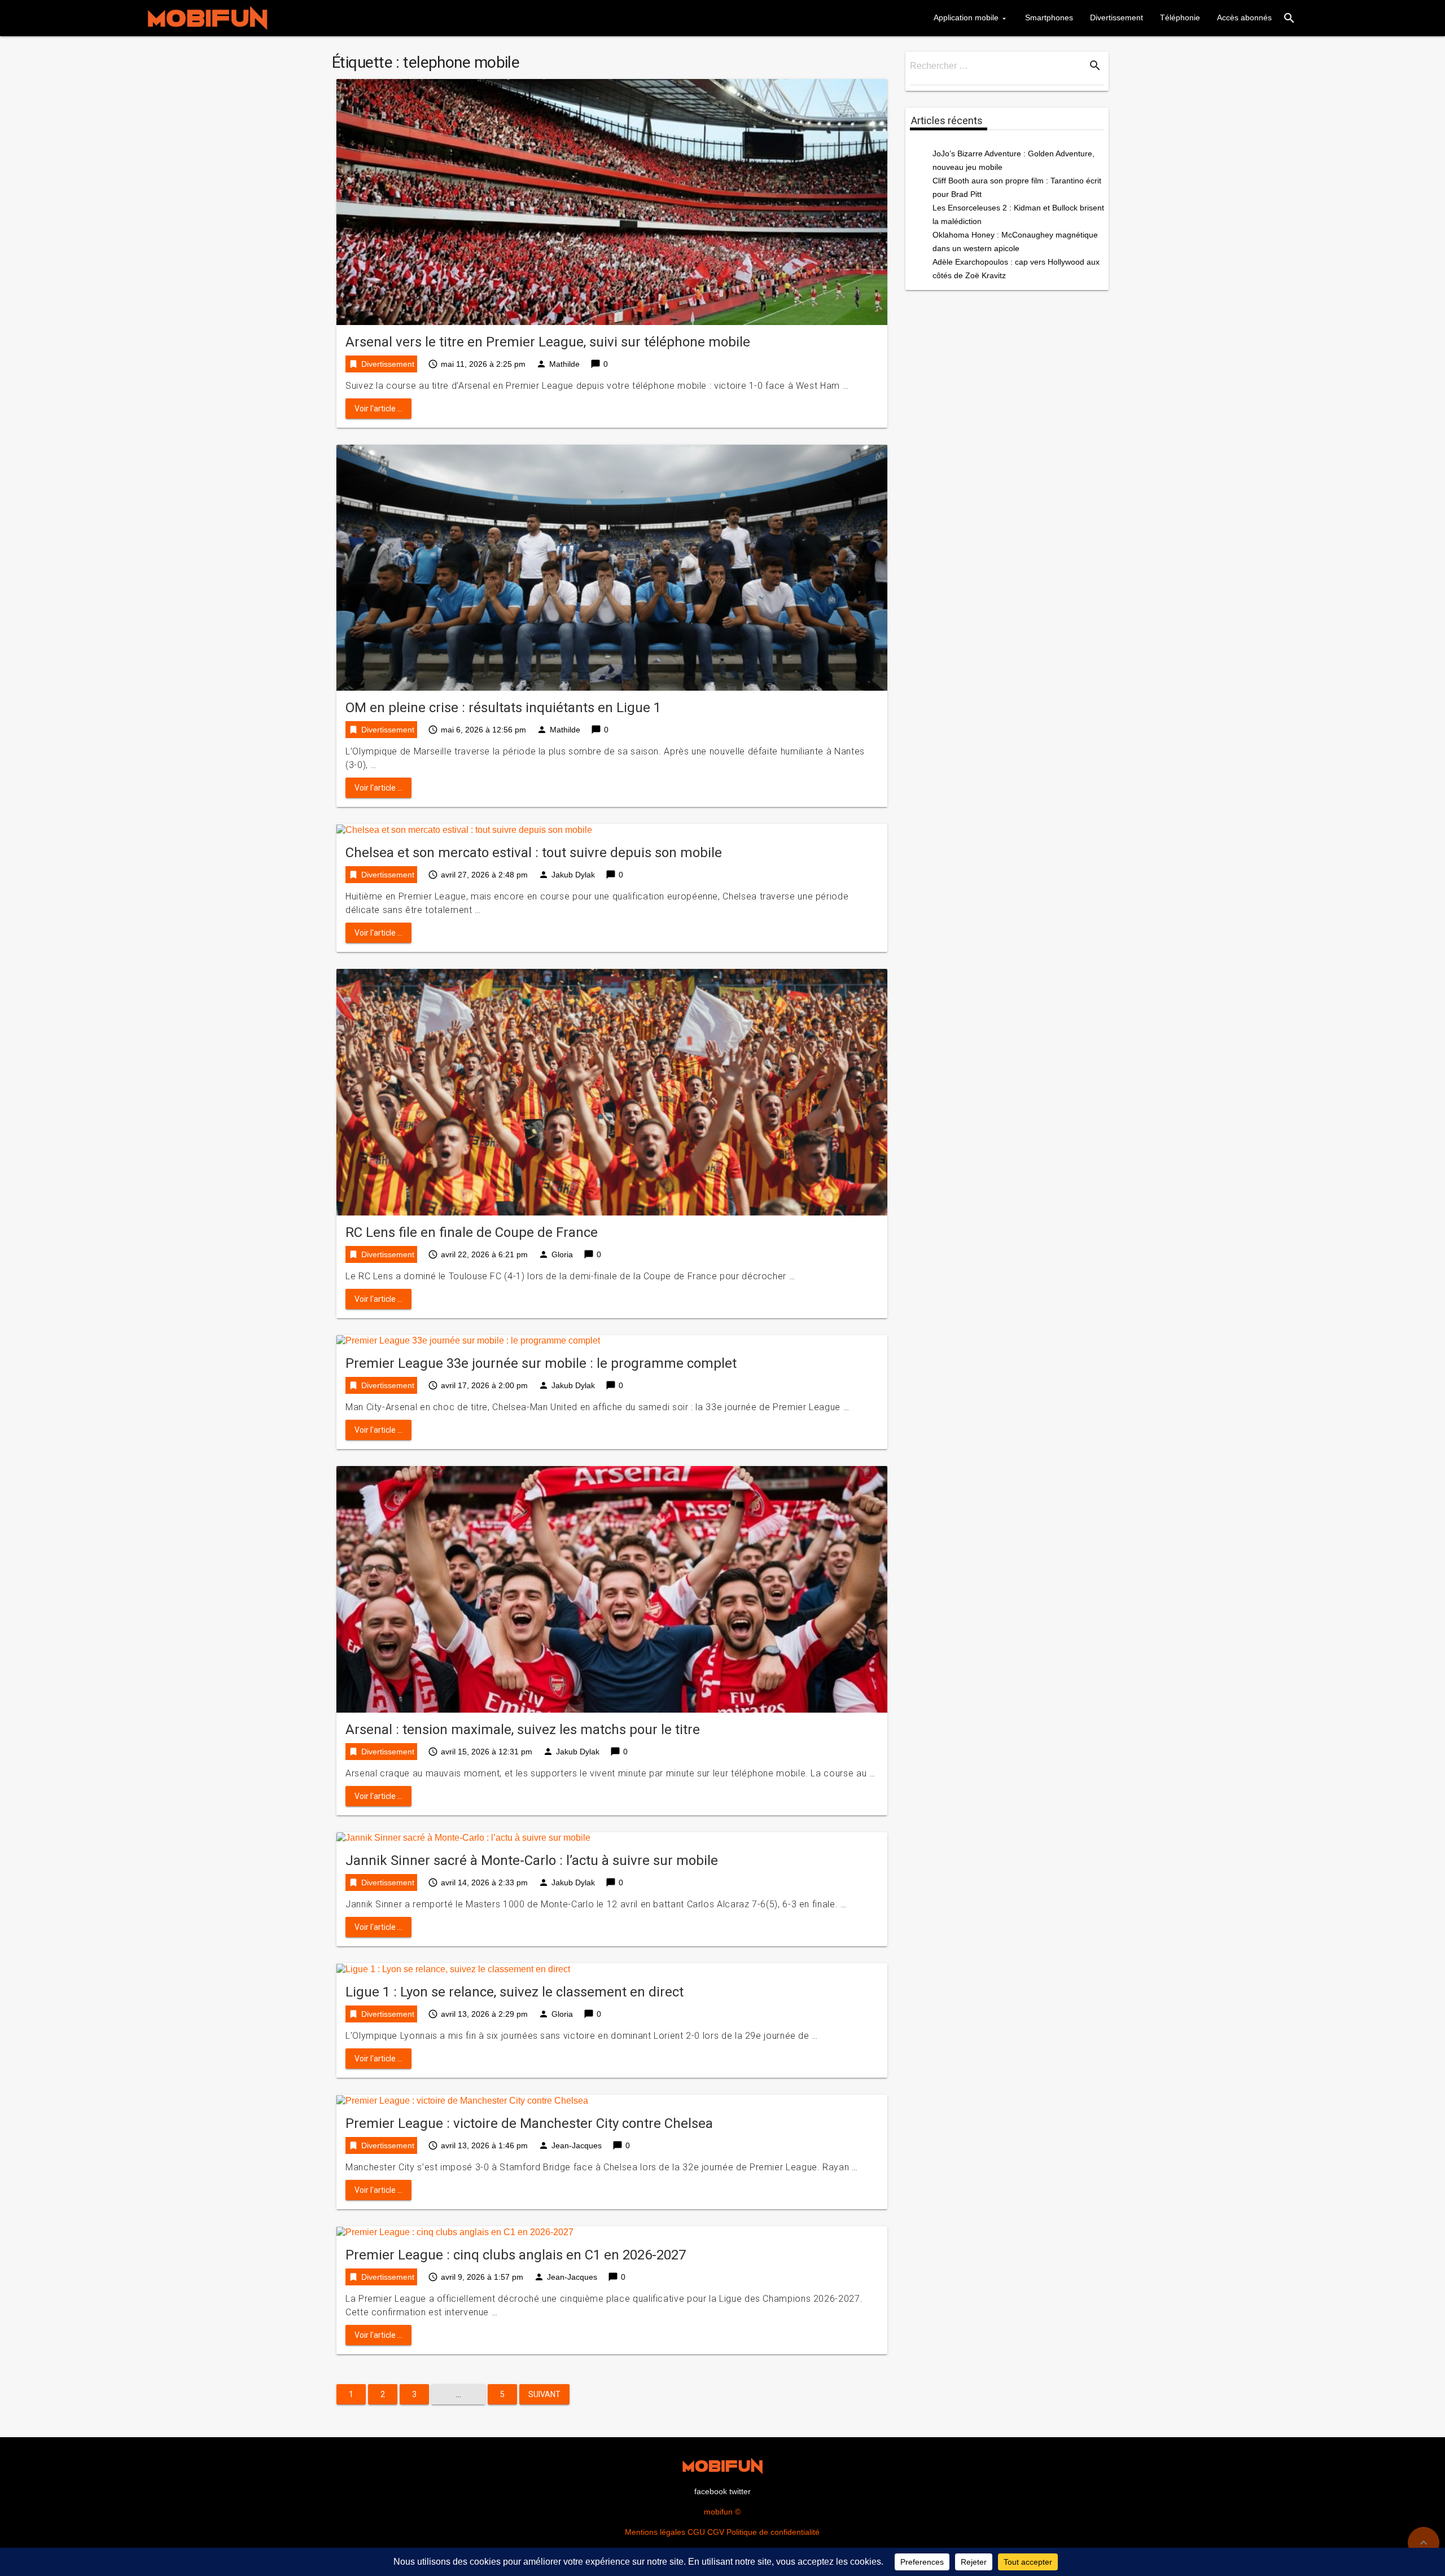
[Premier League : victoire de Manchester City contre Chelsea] (462, 2100)
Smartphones (1049, 17)
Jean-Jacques (577, 2145)
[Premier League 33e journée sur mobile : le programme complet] (468, 1340)
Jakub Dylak (573, 875)
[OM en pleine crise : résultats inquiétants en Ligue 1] (612, 567)
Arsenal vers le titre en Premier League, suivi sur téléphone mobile (548, 342)
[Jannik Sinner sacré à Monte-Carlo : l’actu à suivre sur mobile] (463, 1838)
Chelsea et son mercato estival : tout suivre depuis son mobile (534, 853)
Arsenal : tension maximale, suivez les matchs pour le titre (523, 1730)
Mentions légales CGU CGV (675, 2532)
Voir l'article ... (378, 409)
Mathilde (564, 364)
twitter (740, 2491)
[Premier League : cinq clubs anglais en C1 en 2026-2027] (455, 2231)
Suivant (544, 2394)
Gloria (562, 1254)
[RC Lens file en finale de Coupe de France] (612, 1092)
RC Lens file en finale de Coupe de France (472, 1232)
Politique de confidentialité (773, 2532)
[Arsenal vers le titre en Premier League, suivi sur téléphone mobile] (612, 201)
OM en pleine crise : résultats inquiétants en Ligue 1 (503, 708)
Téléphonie (1180, 17)
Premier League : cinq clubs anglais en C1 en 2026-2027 (516, 2255)
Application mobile (966, 17)
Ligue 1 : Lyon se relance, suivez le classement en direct (514, 1992)
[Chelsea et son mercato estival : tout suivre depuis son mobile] (464, 829)
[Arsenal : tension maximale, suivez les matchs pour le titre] (612, 1589)
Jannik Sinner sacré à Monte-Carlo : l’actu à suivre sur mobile (532, 1860)
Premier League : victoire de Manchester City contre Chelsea (529, 2123)
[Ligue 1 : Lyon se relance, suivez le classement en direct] (453, 1969)
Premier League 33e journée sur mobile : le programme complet (541, 1363)
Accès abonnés (1244, 17)
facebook (711, 2491)
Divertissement (1116, 17)
